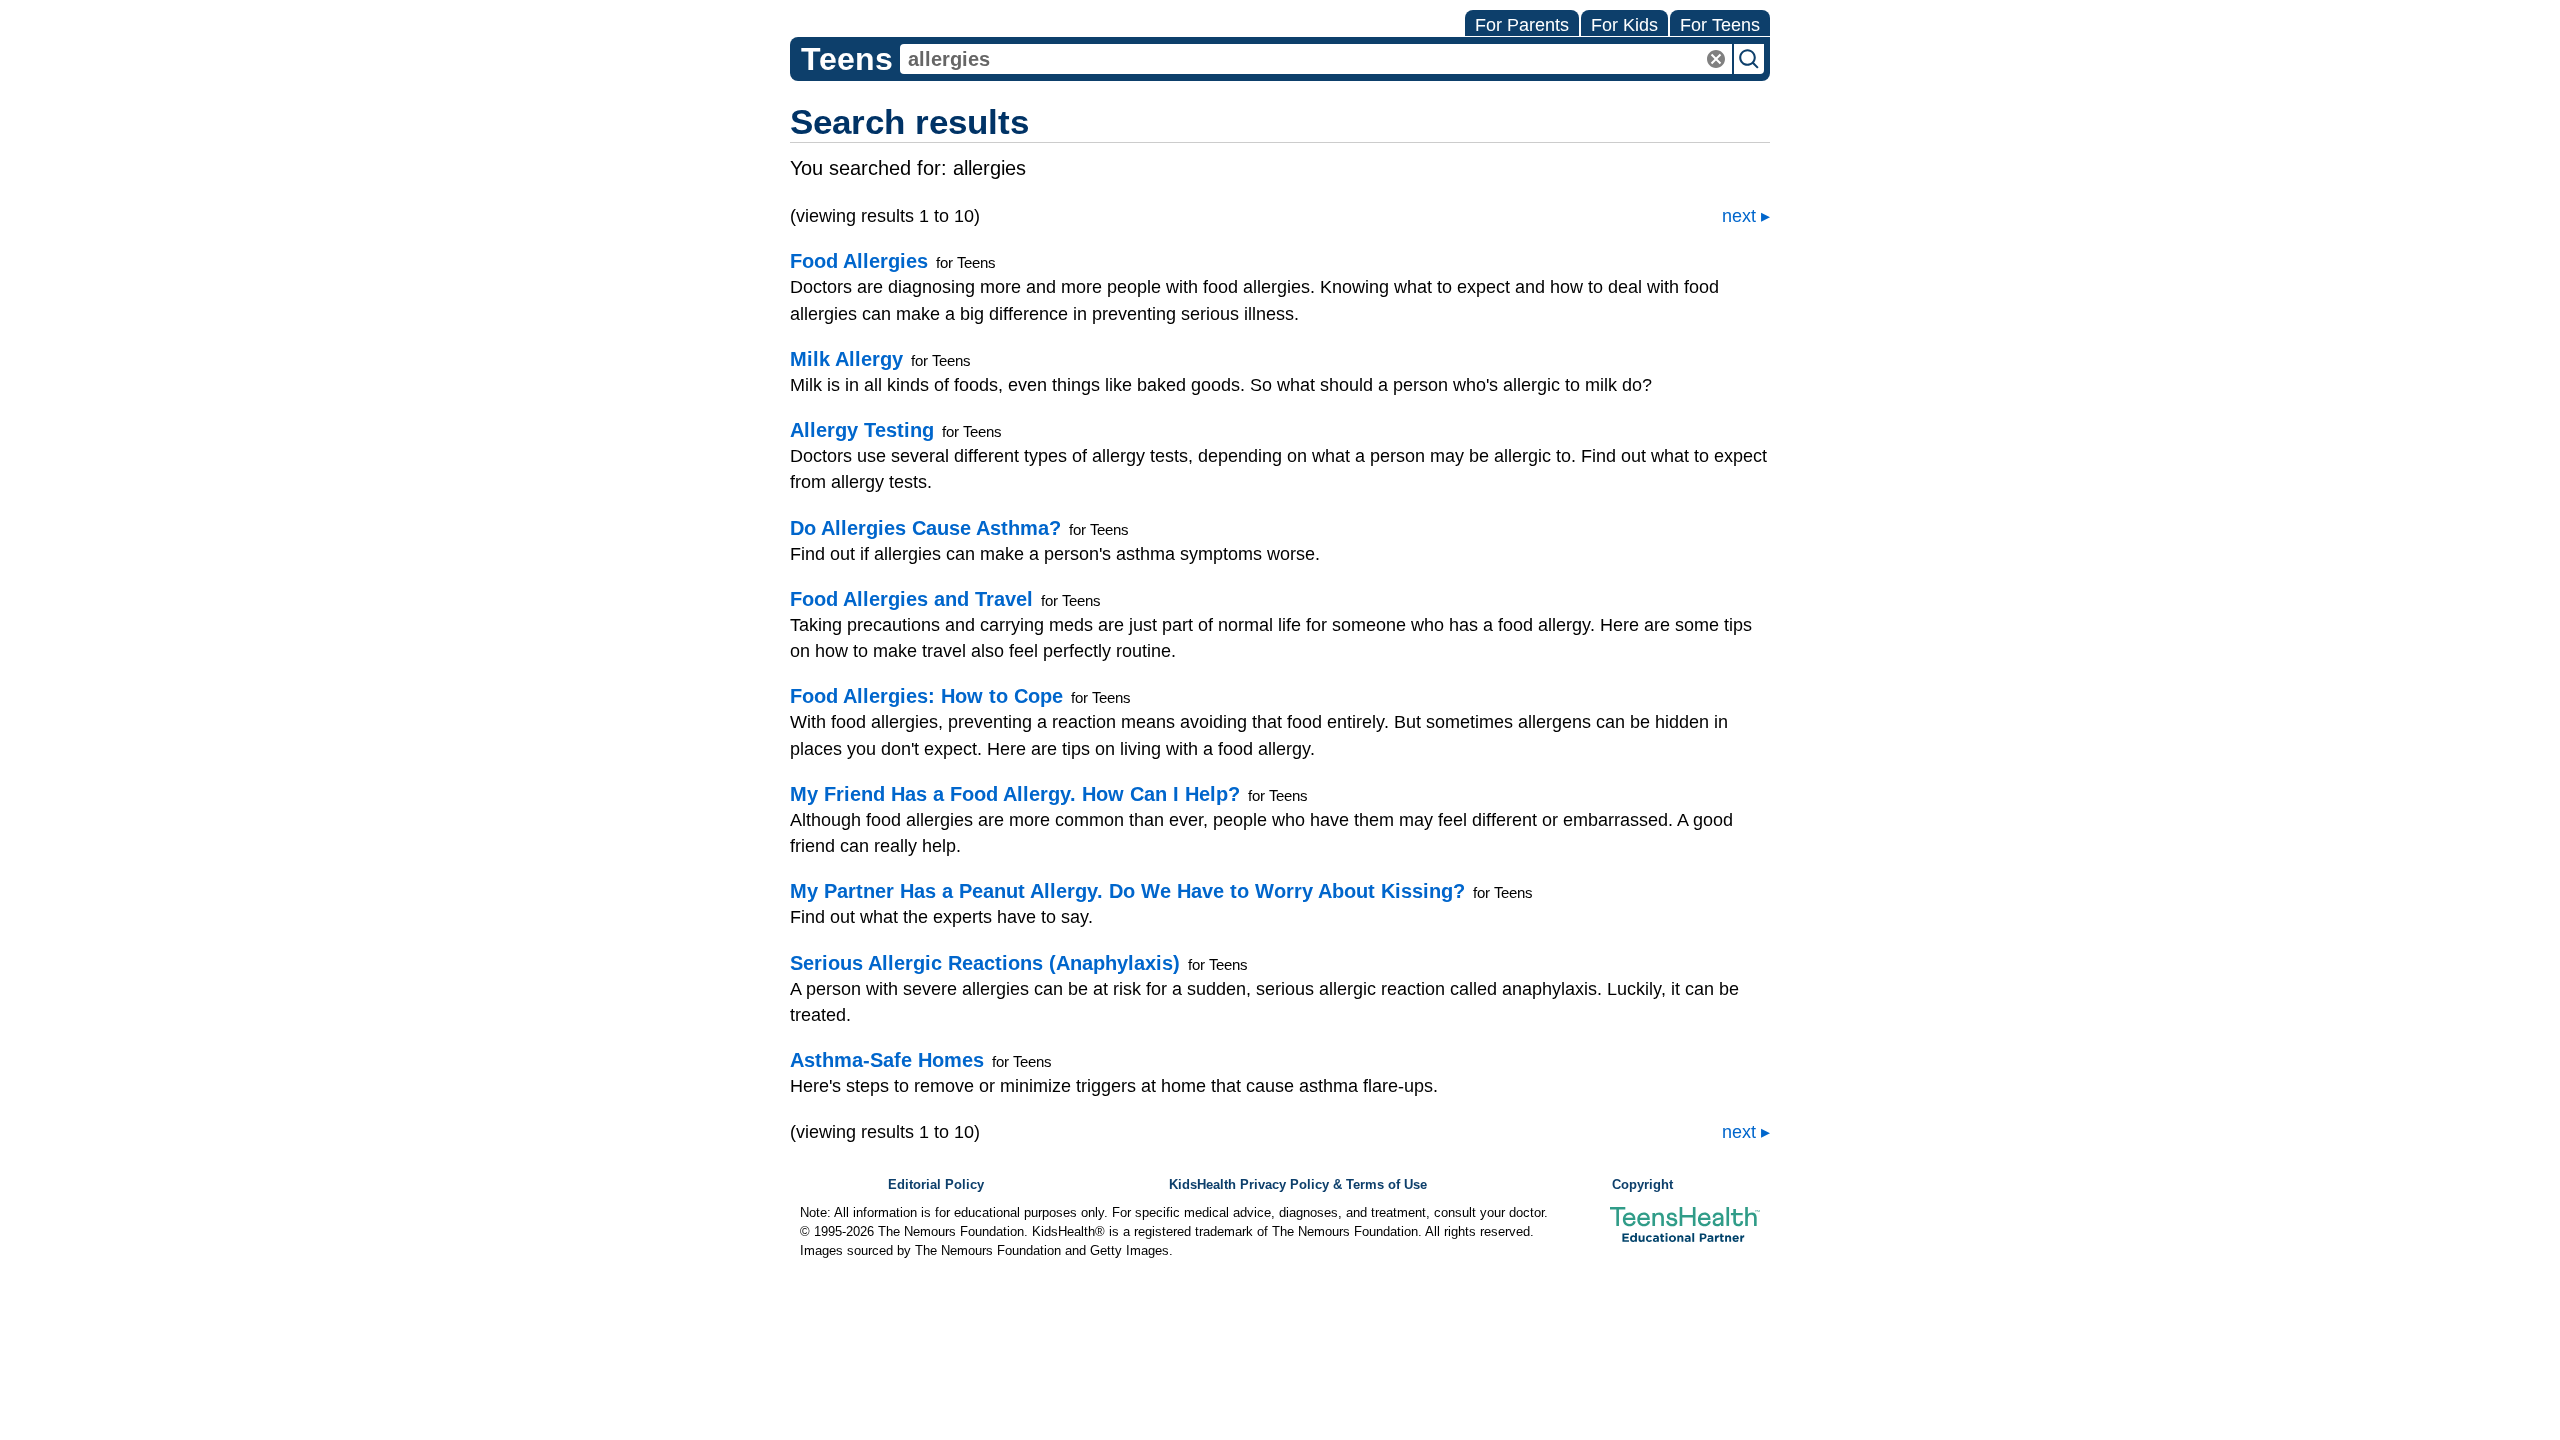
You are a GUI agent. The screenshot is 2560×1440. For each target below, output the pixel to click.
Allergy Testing (862, 430)
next (1739, 216)
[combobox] (1316, 59)
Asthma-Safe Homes (887, 1060)
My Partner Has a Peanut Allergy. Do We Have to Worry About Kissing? (1127, 891)
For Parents (1522, 25)
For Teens (1720, 25)
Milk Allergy (846, 359)
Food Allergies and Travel (911, 599)
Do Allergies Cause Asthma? (925, 528)
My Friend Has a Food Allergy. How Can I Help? (1015, 794)
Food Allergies (859, 261)
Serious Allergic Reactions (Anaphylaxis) (985, 963)
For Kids (1624, 25)
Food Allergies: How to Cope (926, 696)
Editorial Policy (936, 1185)
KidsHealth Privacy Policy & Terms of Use (1298, 1185)
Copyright (1642, 1185)
